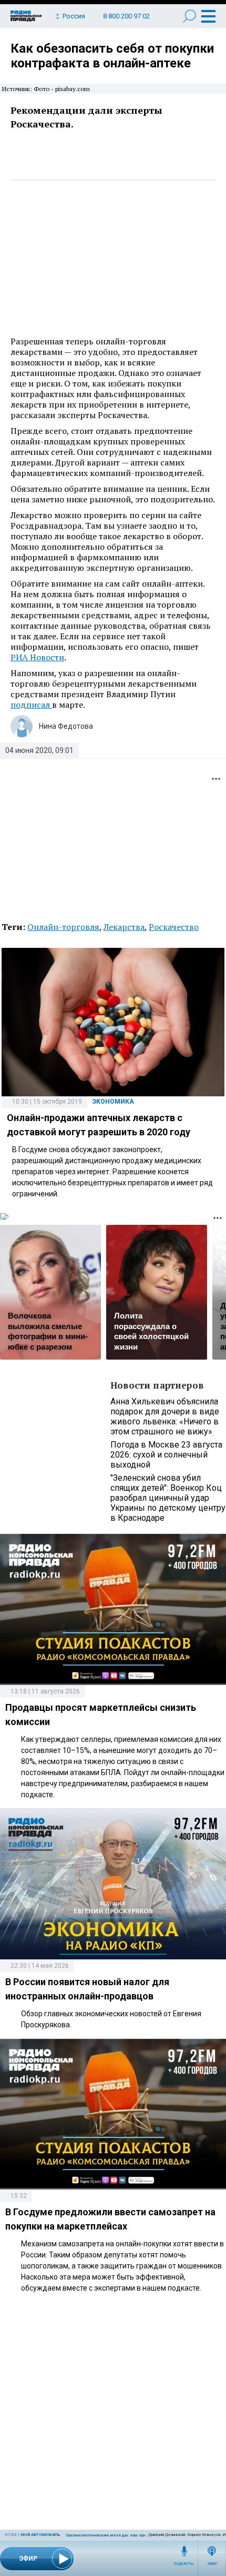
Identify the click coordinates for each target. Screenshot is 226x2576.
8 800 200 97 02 (126, 16)
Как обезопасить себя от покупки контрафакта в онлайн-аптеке (112, 56)
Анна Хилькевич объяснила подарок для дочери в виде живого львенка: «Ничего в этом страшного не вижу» (165, 1416)
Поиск (189, 16)
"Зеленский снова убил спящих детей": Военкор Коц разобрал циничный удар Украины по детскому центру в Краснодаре (168, 1498)
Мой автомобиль (40, 2535)
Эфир (212, 2564)
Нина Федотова (66, 726)
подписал (31, 705)
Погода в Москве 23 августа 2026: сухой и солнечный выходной (166, 1455)
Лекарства (124, 927)
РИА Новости (37, 657)
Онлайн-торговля (63, 927)
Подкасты (184, 2564)
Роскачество (174, 927)
